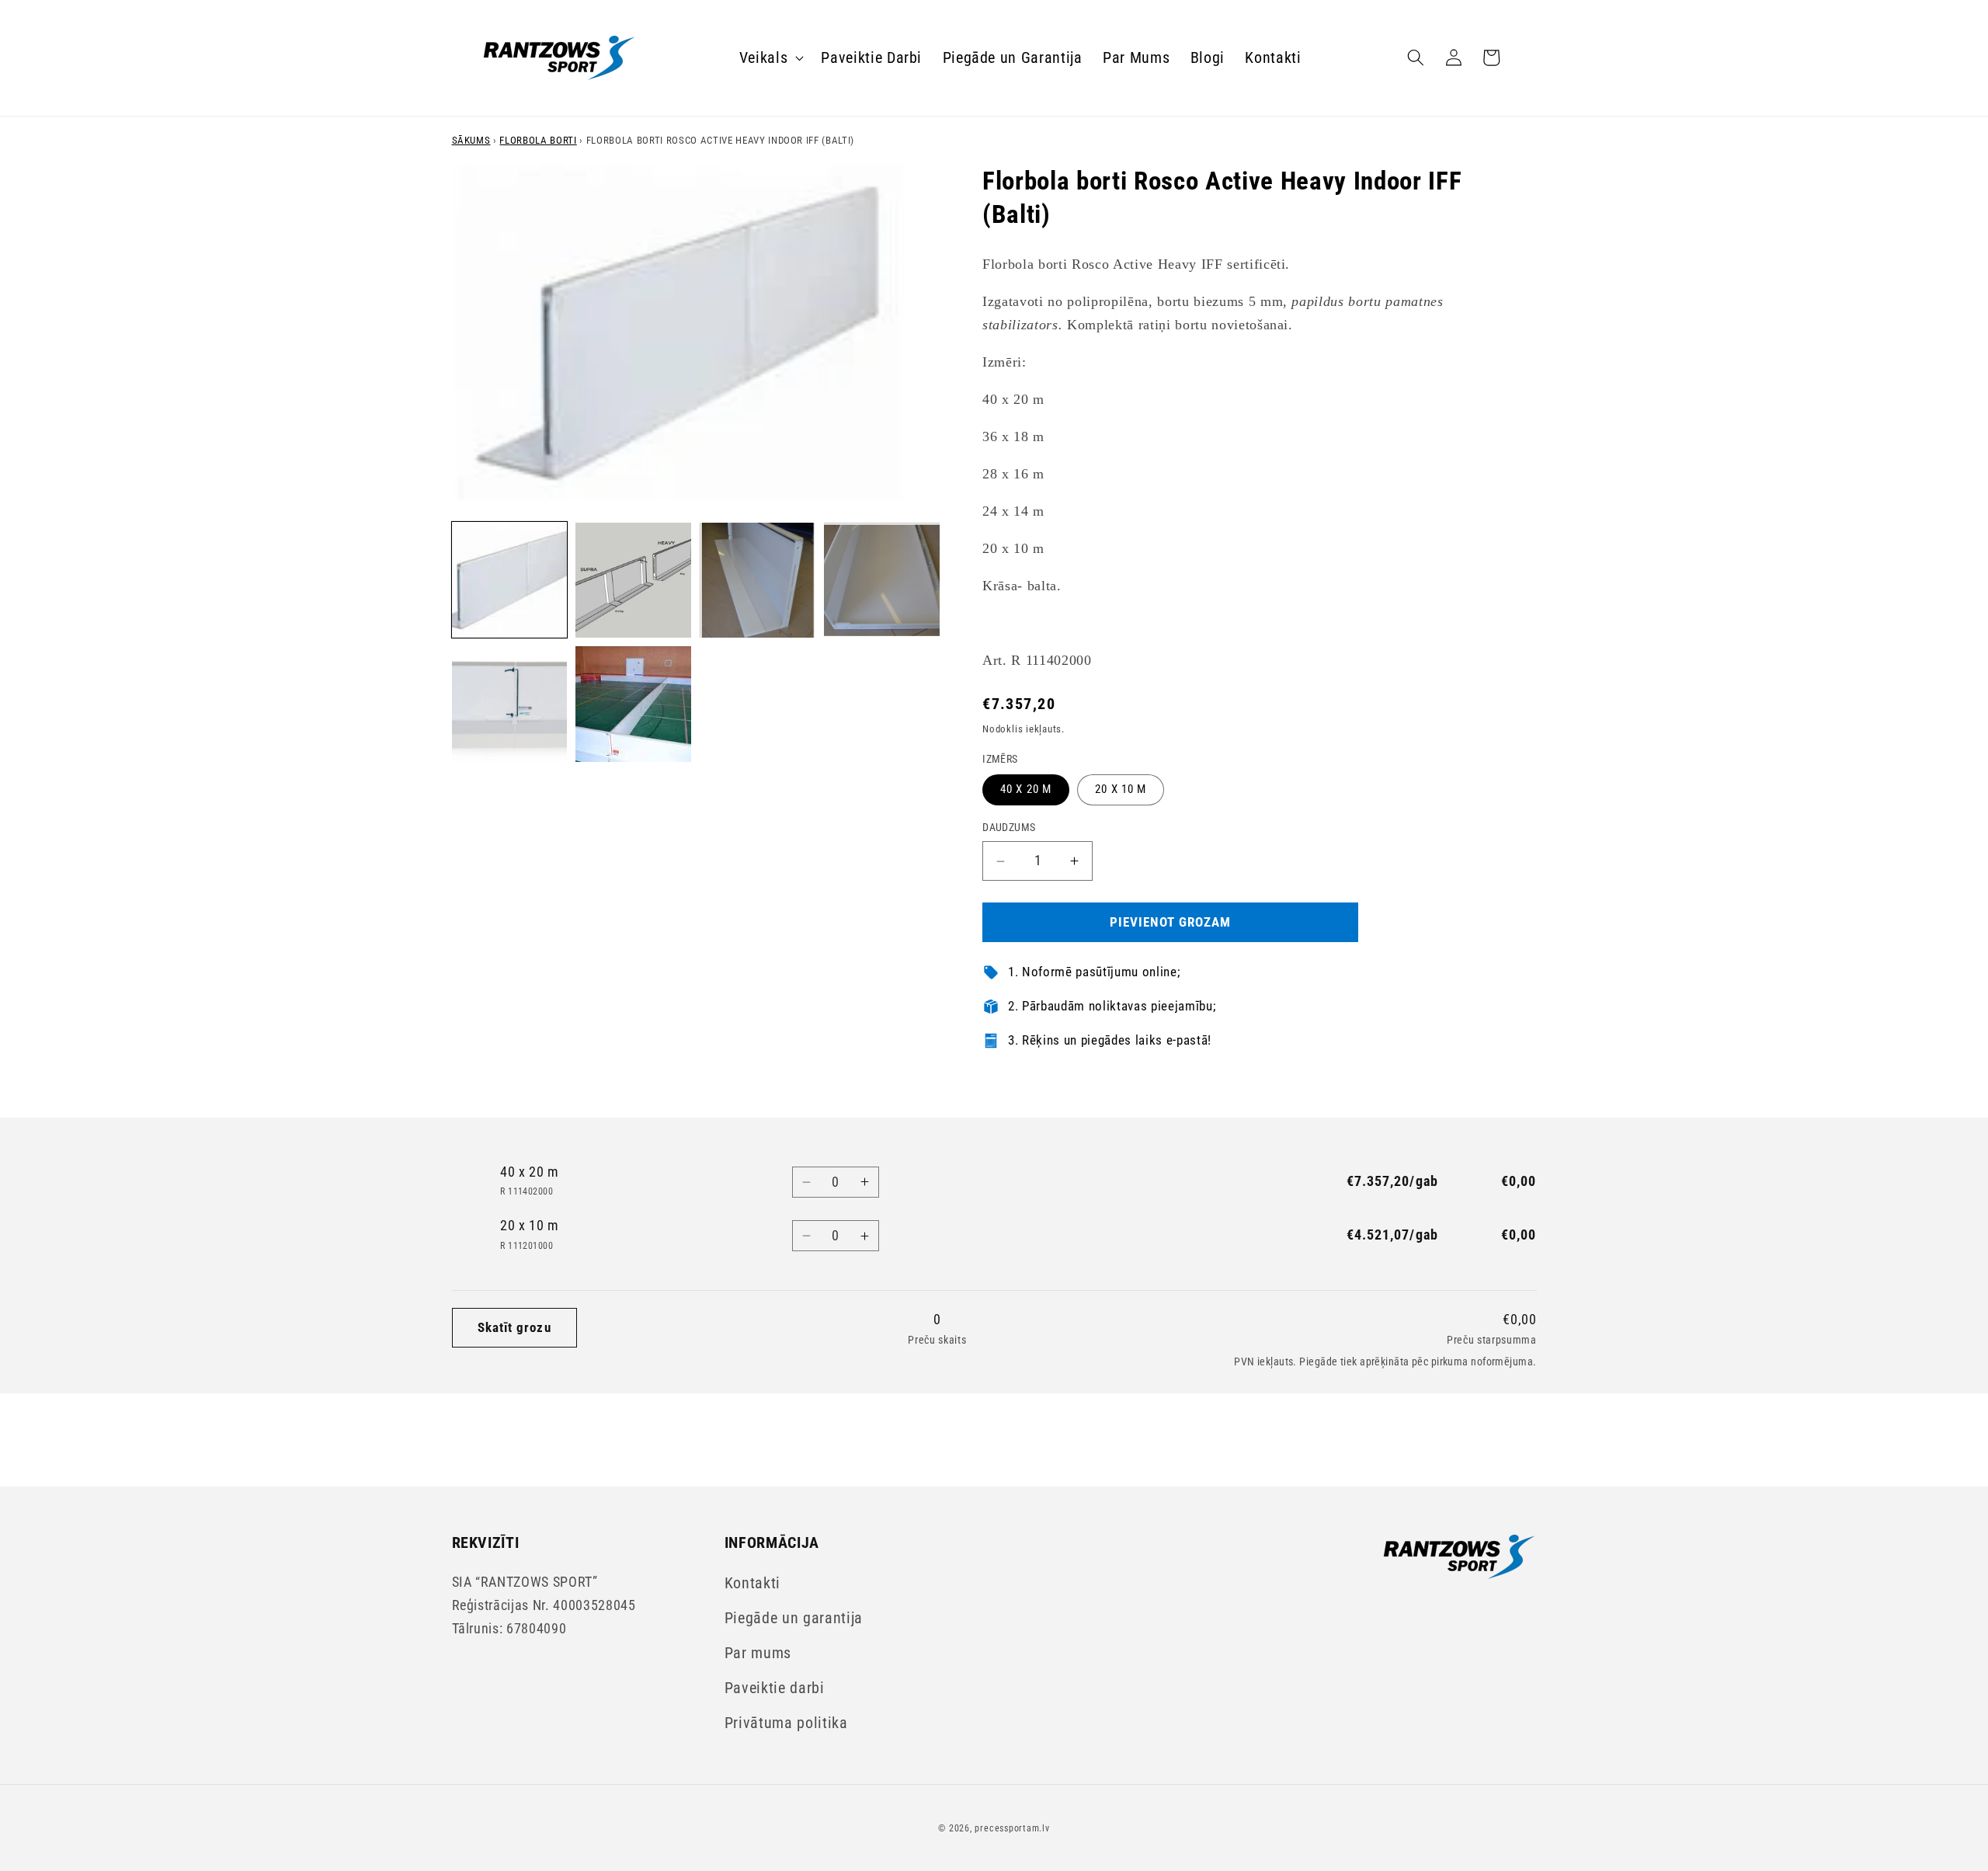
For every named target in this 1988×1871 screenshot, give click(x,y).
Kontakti (752, 1583)
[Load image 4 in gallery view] (882, 581)
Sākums (471, 140)
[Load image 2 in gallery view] (633, 581)
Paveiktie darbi (775, 1688)
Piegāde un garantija (794, 1618)
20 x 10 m (1121, 790)
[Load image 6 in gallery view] (633, 704)
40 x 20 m (1026, 790)
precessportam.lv (1012, 1828)
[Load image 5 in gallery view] (510, 704)
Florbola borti (538, 140)
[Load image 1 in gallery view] (510, 581)
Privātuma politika (786, 1723)
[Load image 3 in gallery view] (758, 581)
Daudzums (1009, 828)
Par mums (758, 1653)
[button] (770, 57)
